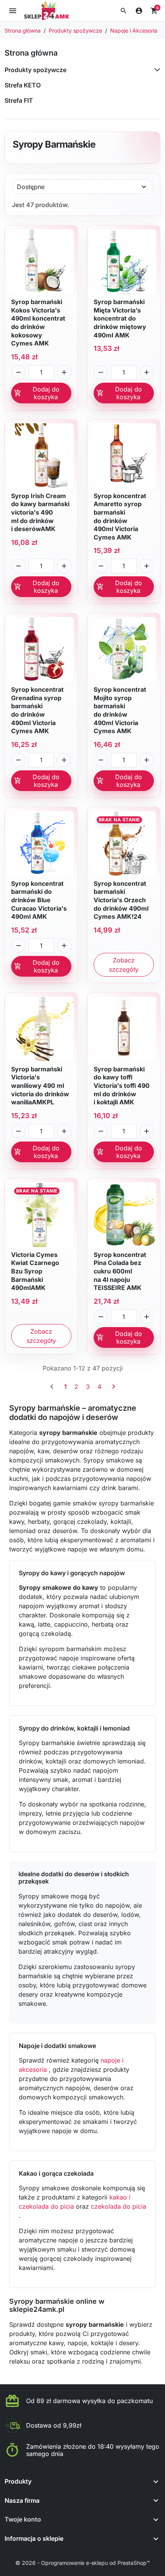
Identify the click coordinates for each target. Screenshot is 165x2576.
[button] (124, 11)
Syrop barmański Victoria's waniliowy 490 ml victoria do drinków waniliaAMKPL (40, 1086)
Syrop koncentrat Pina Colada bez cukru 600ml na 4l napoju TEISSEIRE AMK (120, 1271)
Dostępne (31, 187)
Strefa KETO (23, 85)
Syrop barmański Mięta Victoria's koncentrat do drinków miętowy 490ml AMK (120, 318)
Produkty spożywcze (35, 70)
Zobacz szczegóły (124, 965)
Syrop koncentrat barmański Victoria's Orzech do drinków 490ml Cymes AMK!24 (121, 900)
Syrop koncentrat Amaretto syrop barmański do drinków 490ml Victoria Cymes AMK (120, 517)
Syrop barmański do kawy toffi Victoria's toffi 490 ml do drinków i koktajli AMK (122, 1086)
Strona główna (31, 53)
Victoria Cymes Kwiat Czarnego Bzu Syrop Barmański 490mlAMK (35, 1271)
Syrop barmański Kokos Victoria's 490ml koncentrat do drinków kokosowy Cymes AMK (38, 322)
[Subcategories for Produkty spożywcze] (156, 70)
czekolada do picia (119, 2206)
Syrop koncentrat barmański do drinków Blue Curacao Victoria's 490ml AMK (39, 900)
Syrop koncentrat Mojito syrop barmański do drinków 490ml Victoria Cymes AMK (120, 710)
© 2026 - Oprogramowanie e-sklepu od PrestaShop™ (83, 2563)
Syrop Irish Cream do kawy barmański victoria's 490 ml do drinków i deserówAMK (40, 512)
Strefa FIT (19, 100)
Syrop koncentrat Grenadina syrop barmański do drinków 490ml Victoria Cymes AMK (37, 710)
